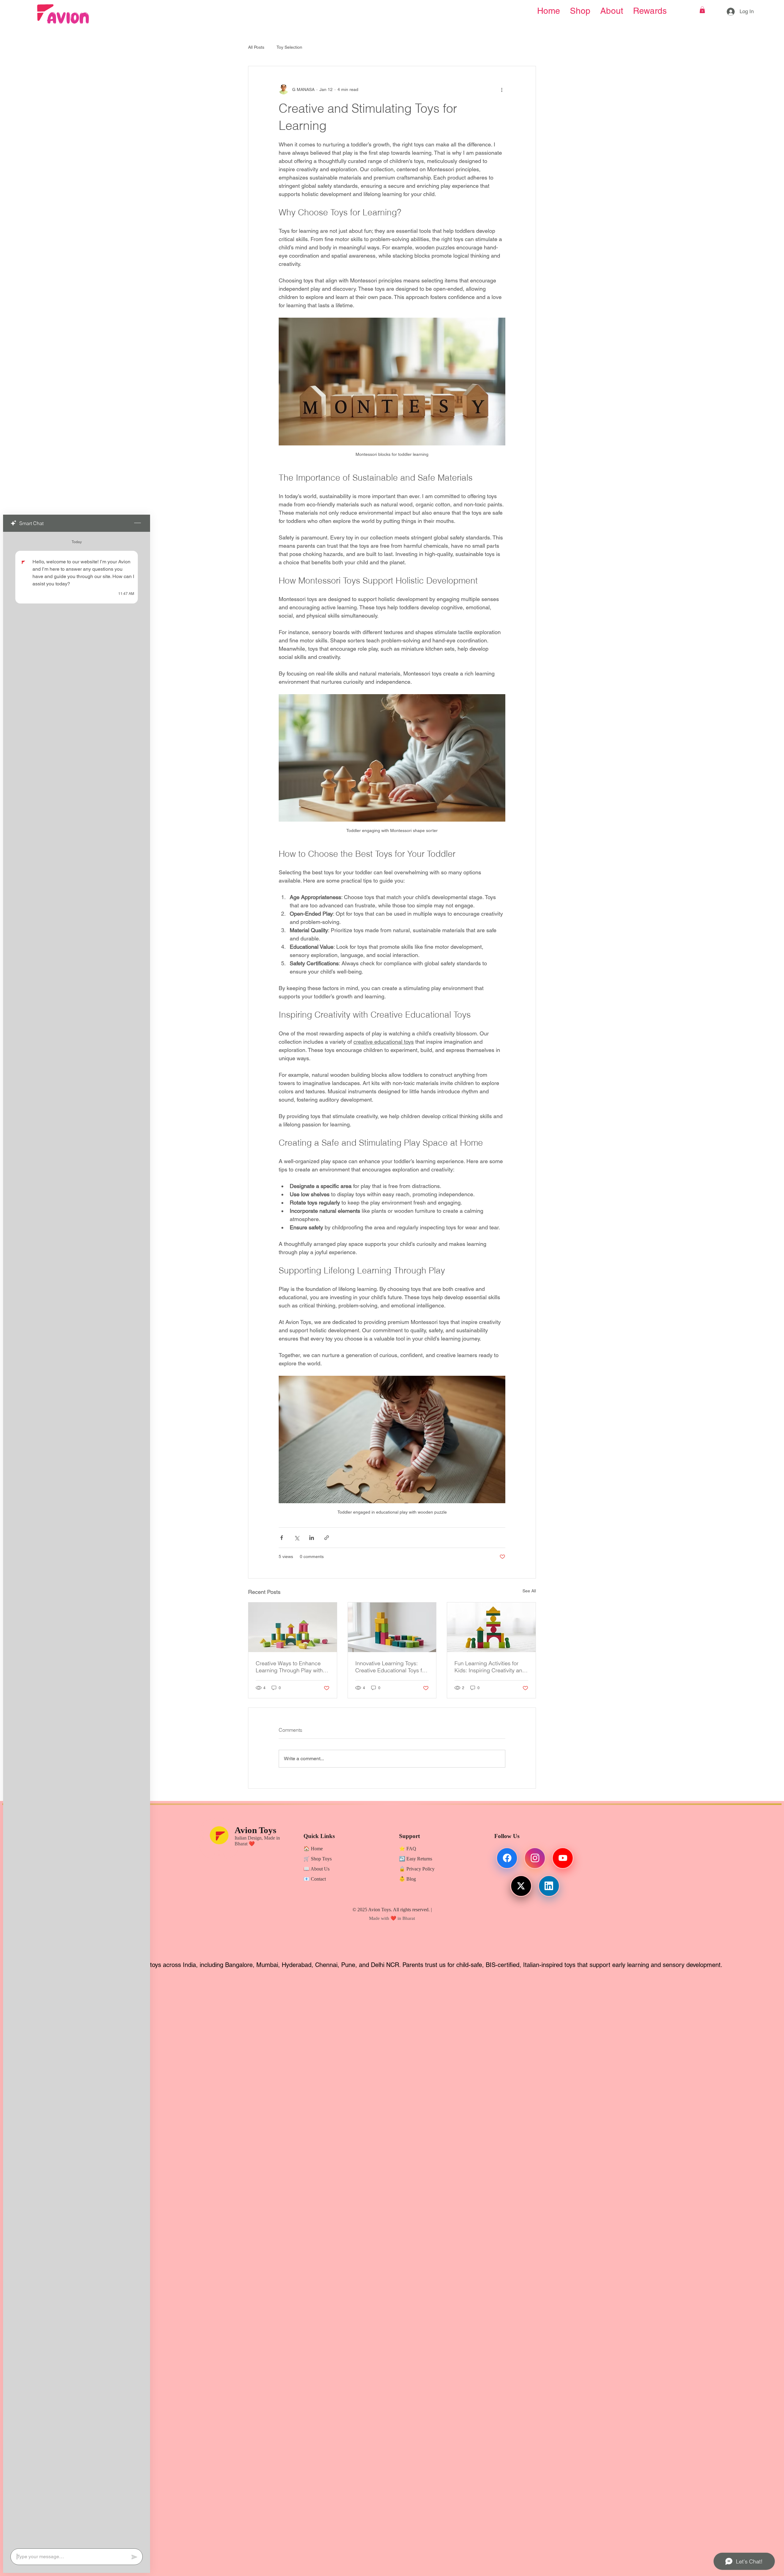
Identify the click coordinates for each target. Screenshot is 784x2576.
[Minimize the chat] (138, 523)
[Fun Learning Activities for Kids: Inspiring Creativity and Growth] (491, 1627)
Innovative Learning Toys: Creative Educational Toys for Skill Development (391, 1667)
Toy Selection (289, 47)
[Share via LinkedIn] (312, 1538)
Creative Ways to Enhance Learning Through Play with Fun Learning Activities (289, 1667)
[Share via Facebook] (282, 1538)
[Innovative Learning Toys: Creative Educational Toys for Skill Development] (392, 1627)
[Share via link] (327, 1538)
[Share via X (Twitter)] (297, 1538)
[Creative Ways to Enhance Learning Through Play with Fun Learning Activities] (293, 1627)
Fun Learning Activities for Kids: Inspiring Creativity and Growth (490, 1667)
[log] (77, 1538)
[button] (702, 10)
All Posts (256, 47)
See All (529, 1591)
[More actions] (502, 89)
